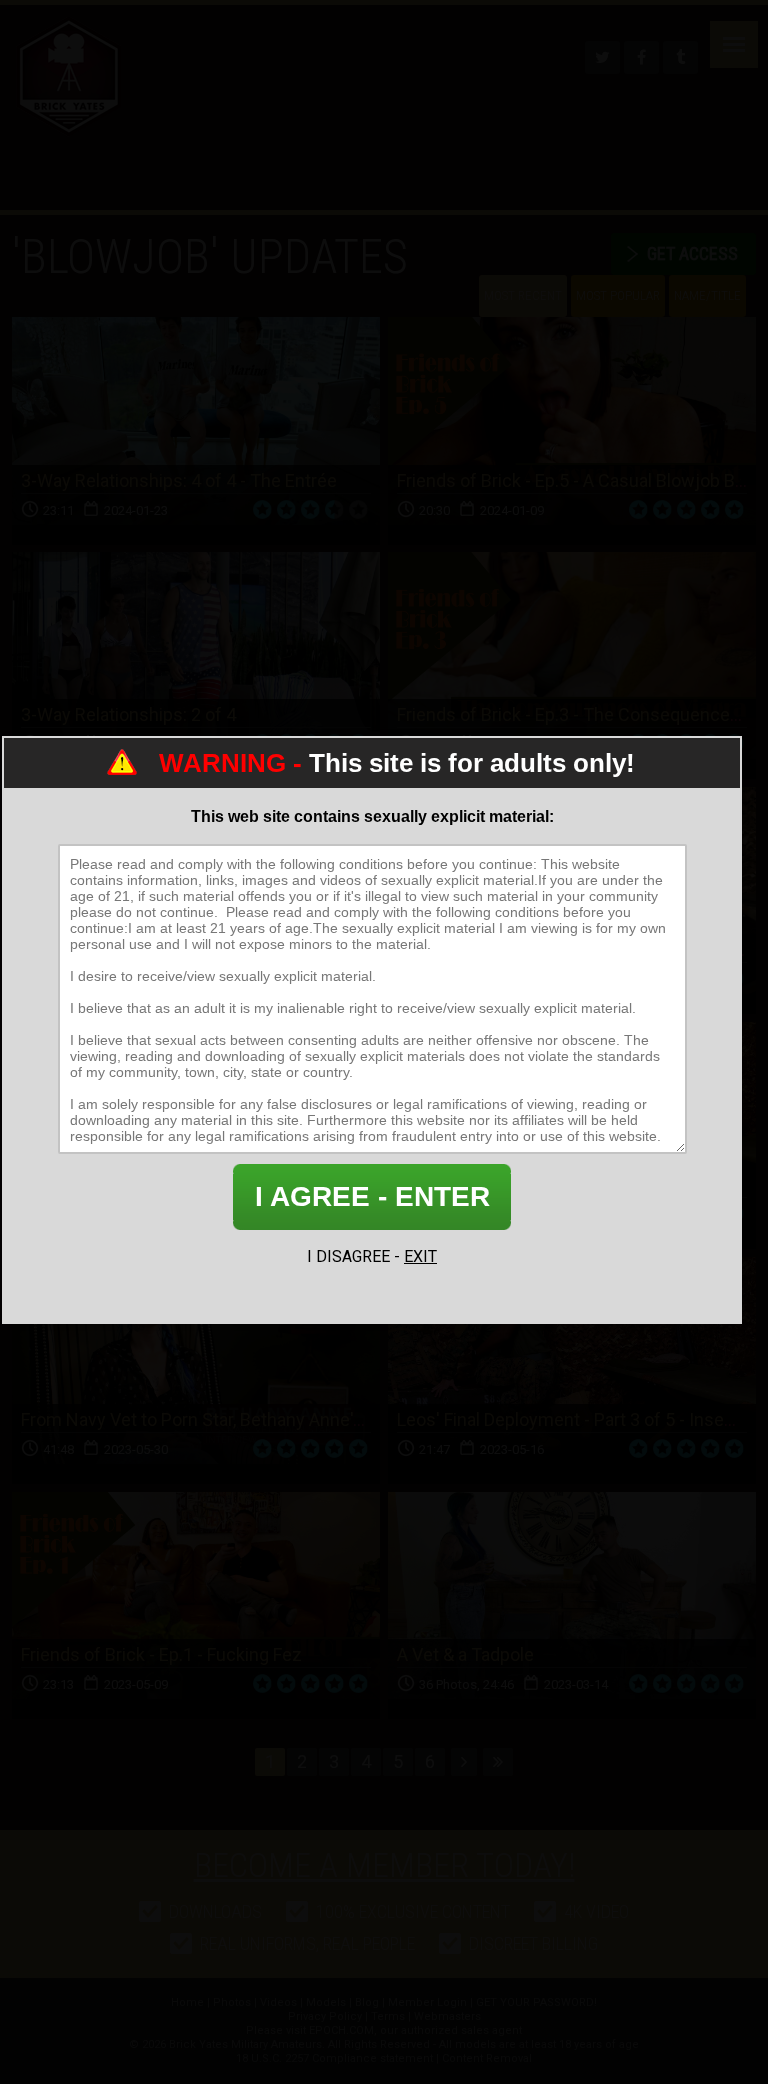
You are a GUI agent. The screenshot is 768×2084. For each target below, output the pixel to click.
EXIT (420, 1256)
